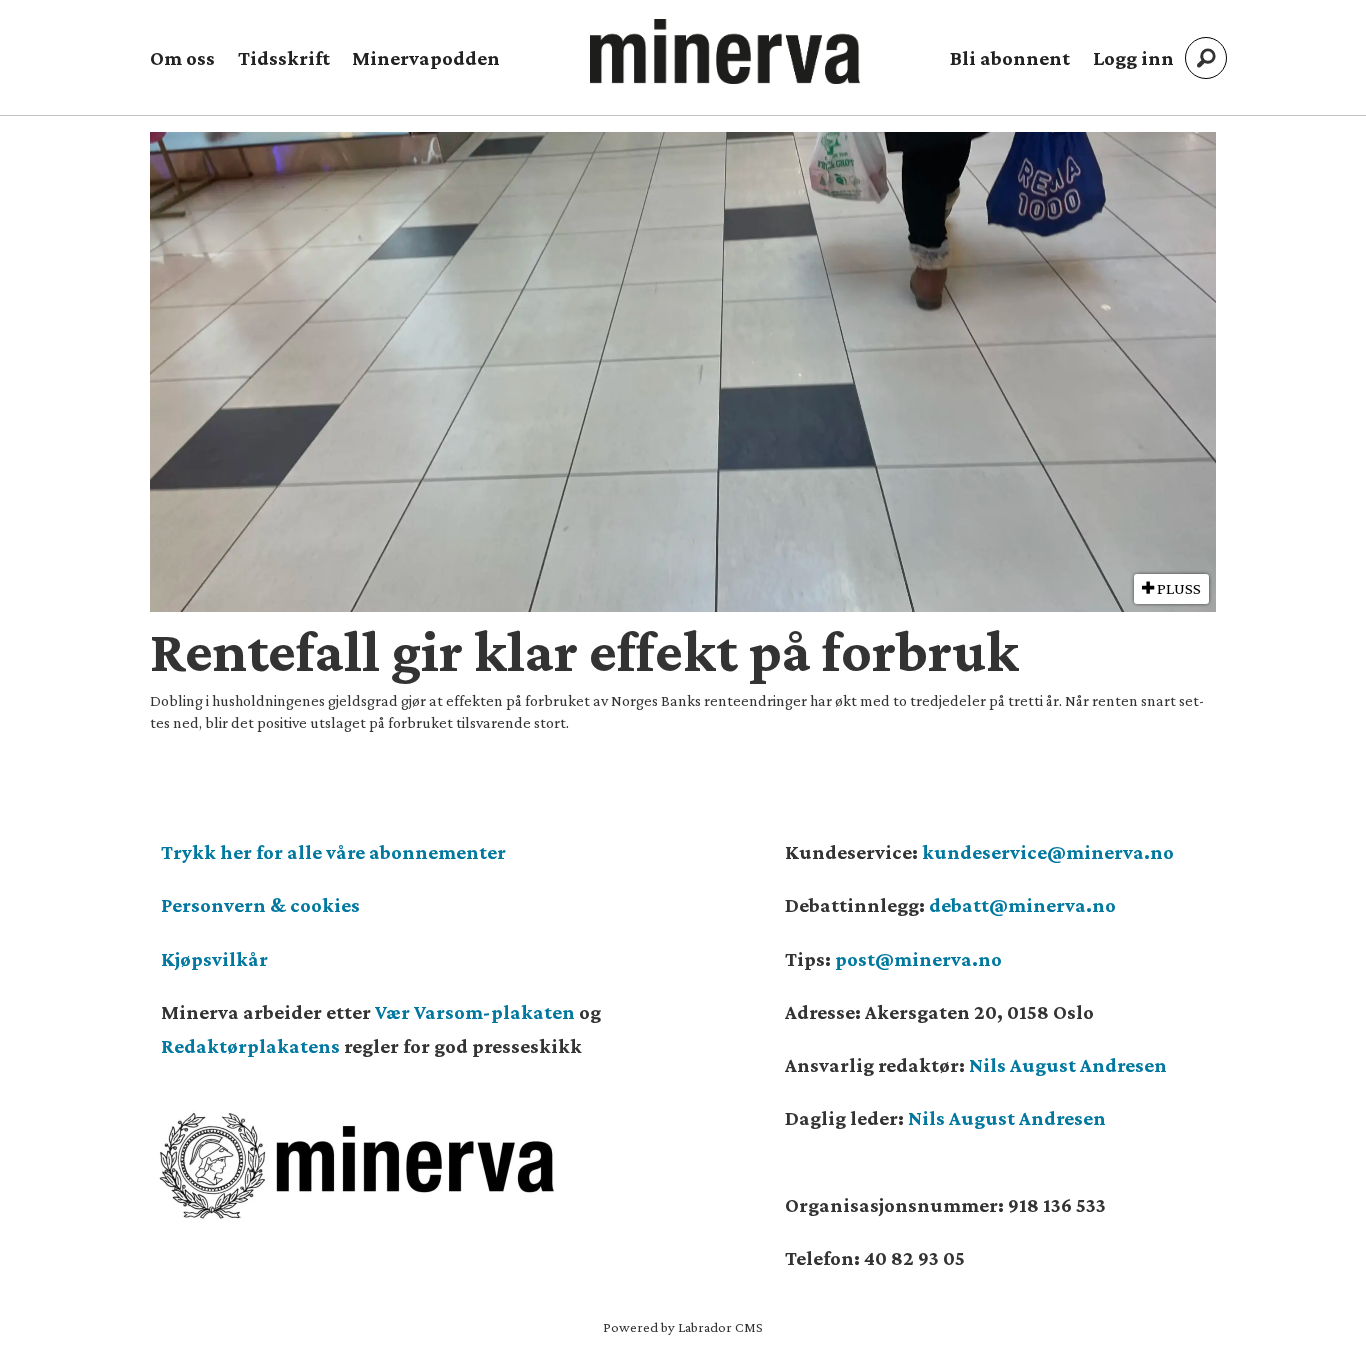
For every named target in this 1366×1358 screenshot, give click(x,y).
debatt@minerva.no (1022, 905)
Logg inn (1133, 58)
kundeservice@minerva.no (1048, 852)
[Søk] (1206, 58)
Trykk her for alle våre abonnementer (333, 852)
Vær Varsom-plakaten (475, 1012)
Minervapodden (426, 58)
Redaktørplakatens (250, 1046)
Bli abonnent (1010, 58)
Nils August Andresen (1068, 1065)
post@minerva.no (918, 959)
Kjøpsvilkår (214, 959)
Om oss (182, 58)
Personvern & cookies (260, 905)
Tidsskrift (284, 58)
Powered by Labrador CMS (683, 1327)
